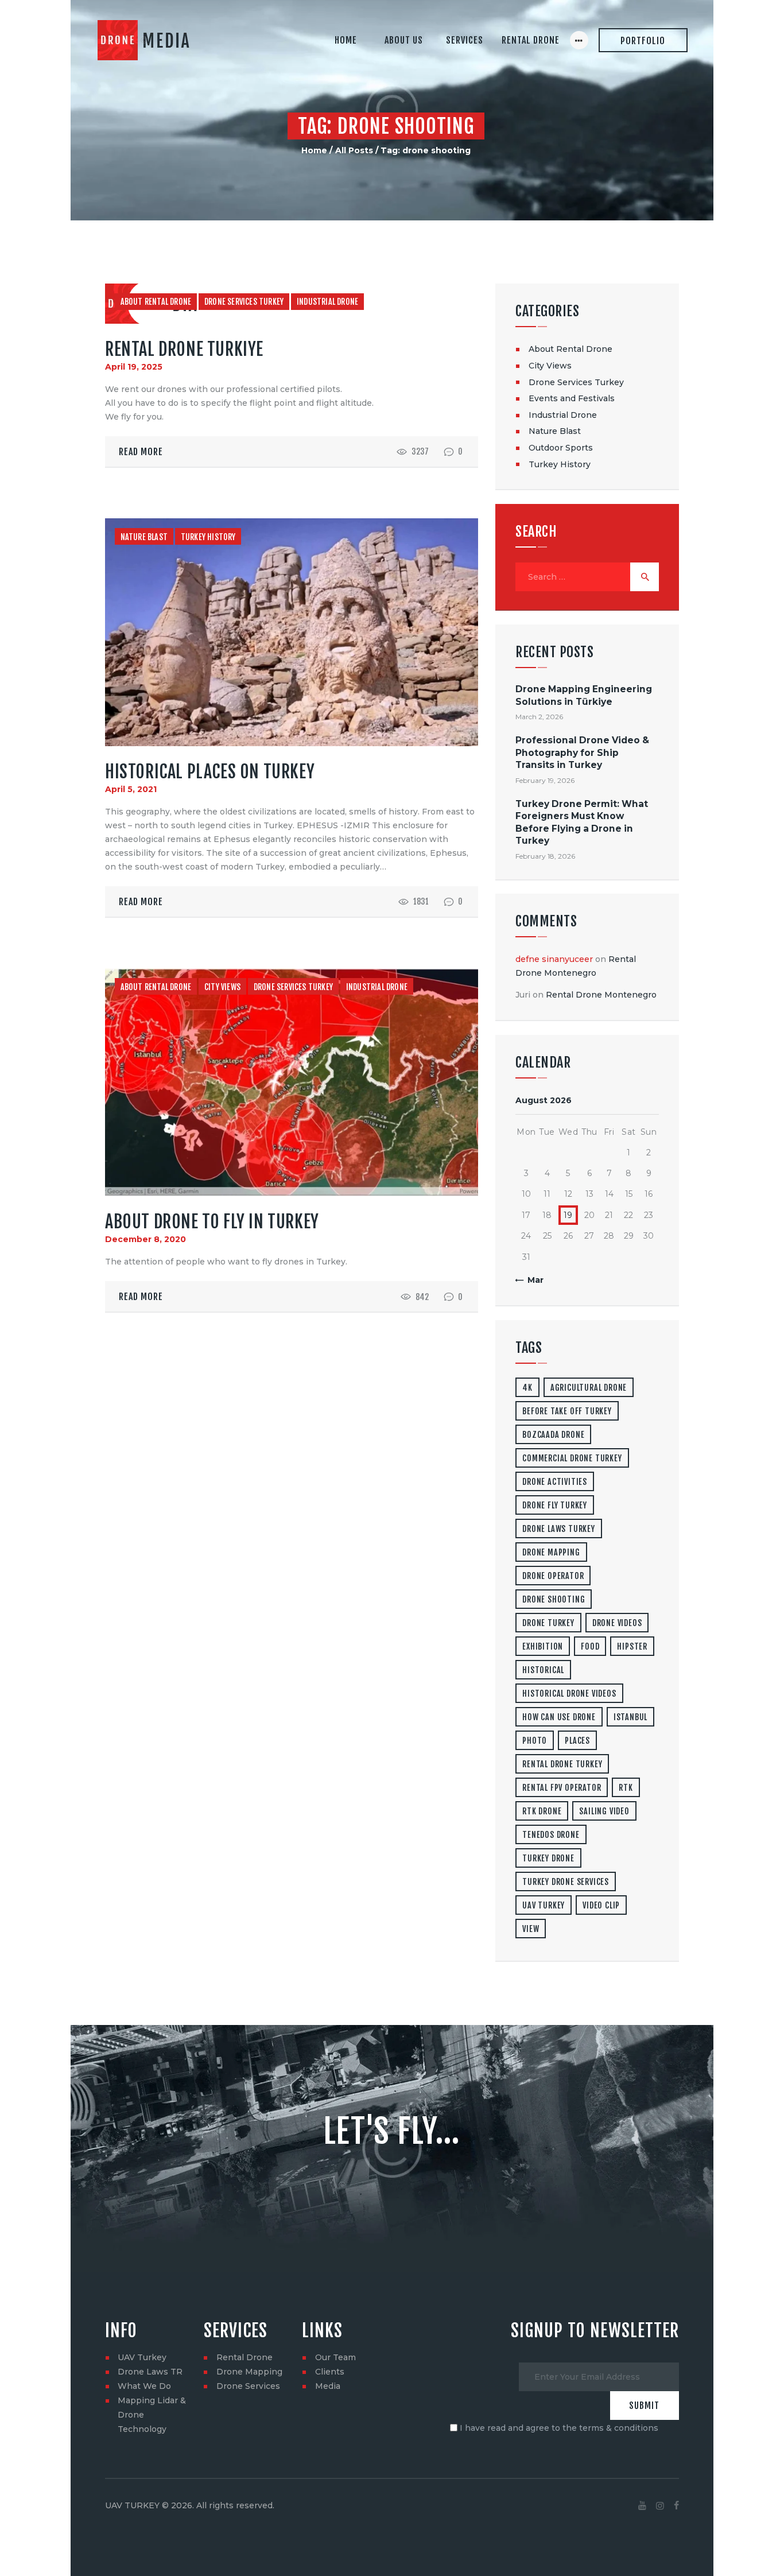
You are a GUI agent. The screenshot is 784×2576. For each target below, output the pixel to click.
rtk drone (542, 1811)
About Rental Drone (156, 302)
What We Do (144, 2386)
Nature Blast (144, 537)
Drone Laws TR (150, 2372)
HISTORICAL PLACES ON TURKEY (210, 772)
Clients (330, 2372)
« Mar (532, 1280)
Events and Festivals (572, 398)
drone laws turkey (559, 1529)
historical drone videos (569, 1694)
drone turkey (548, 1623)
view (531, 1929)
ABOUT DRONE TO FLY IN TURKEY (212, 1222)
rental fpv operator (562, 1788)
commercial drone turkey (572, 1458)
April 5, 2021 (131, 789)
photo (535, 1741)
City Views (222, 987)
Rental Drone (244, 2357)
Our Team (335, 2357)
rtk (626, 1788)
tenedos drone (551, 1835)
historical (543, 1670)
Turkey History (208, 537)
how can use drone (559, 1717)
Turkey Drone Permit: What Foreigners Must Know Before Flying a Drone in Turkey (582, 822)
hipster (632, 1646)
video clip (601, 1905)
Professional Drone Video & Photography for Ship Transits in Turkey (582, 752)
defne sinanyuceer (554, 959)
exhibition (543, 1646)
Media (328, 2386)
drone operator (553, 1576)
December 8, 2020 (145, 1239)
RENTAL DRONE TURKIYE (184, 349)
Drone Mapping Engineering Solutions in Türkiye (584, 695)
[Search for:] (587, 577)
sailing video (604, 1811)
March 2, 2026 (539, 717)
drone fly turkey (555, 1505)
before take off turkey (567, 1411)
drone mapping (551, 1552)
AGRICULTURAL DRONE (589, 1388)
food (590, 1646)
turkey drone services (566, 1882)
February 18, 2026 (545, 856)
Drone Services (248, 2386)
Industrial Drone (327, 302)
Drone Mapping (249, 2372)
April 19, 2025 (134, 367)
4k (527, 1388)
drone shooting (554, 1599)
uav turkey (544, 1905)
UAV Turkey (142, 2357)
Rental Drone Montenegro (601, 995)
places (577, 1741)
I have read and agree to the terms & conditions (559, 2428)
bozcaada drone (553, 1435)
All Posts (354, 150)
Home (314, 150)
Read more (141, 452)
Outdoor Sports (561, 448)
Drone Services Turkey (244, 302)
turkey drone (548, 1858)
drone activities (555, 1482)
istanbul (630, 1717)
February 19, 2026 (545, 780)
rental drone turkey (562, 1764)
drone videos (617, 1623)
